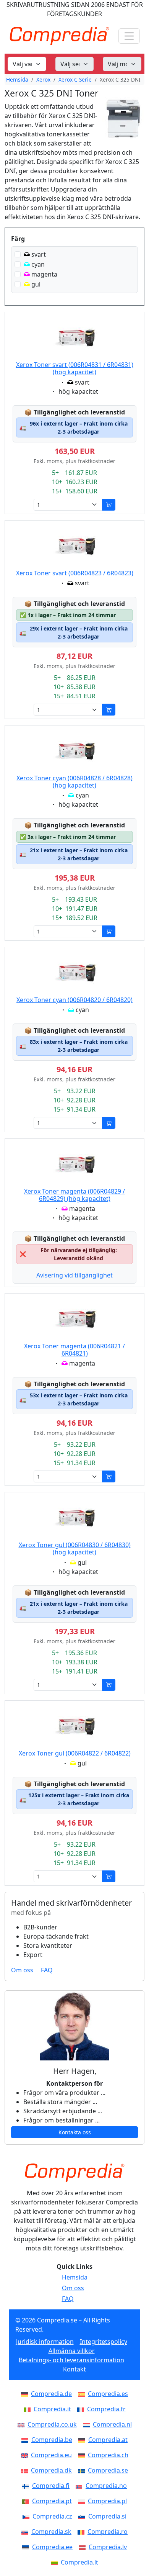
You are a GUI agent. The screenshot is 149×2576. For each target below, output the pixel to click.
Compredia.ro (108, 2532)
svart (39, 254)
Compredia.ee (52, 2547)
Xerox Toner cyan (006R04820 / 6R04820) (74, 1000)
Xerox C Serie (75, 79)
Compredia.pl (107, 2501)
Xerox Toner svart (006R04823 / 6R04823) (75, 573)
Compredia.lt (79, 2562)
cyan (38, 264)
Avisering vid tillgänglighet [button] (74, 1275)
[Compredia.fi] (27, 2486)
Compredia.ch (108, 2455)
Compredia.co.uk (52, 2424)
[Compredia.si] (83, 2516)
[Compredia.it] (29, 2409)
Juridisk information (45, 2342)
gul (36, 284)
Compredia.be (52, 2440)
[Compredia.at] (83, 2440)
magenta (44, 274)
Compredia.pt (52, 2501)
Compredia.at (108, 2440)
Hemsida (17, 79)
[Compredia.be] (26, 2440)
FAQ (47, 1970)
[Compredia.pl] (83, 2501)
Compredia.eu (51, 2455)
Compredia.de (51, 2394)
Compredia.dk (51, 2470)
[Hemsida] (74, 2173)
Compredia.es (108, 2394)
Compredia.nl (112, 2424)
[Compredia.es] (83, 2394)
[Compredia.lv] (84, 2547)
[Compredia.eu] (26, 2455)
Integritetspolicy (104, 2342)
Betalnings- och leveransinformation (71, 2360)
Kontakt (74, 2369)
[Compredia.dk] (26, 2470)
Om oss (22, 1970)
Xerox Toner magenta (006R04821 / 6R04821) (74, 1350)
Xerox (43, 79)
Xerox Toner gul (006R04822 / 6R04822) (75, 1753)
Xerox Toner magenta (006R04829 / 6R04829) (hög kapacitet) (74, 1195)
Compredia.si (107, 2516)
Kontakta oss (75, 2132)
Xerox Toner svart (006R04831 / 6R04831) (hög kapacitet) (75, 368)
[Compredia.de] (26, 2394)
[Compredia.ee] (27, 2547)
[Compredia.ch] (83, 2455)
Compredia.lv (108, 2547)
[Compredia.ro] (83, 2532)
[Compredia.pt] (27, 2501)
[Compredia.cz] (28, 2516)
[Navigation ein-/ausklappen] (129, 36)
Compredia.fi (51, 2486)
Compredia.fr (106, 2409)
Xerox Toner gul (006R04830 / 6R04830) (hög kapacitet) (75, 1548)
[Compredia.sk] (26, 2532)
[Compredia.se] (83, 2470)
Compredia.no (106, 2486)
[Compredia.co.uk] (23, 2424)
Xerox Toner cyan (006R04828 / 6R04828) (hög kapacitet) (74, 782)
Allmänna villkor (72, 2351)
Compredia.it (52, 2409)
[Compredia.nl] (88, 2424)
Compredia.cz (52, 2516)
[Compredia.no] (81, 2486)
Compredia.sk (51, 2532)
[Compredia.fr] (82, 2409)
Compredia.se (108, 2470)
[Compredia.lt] (56, 2562)
